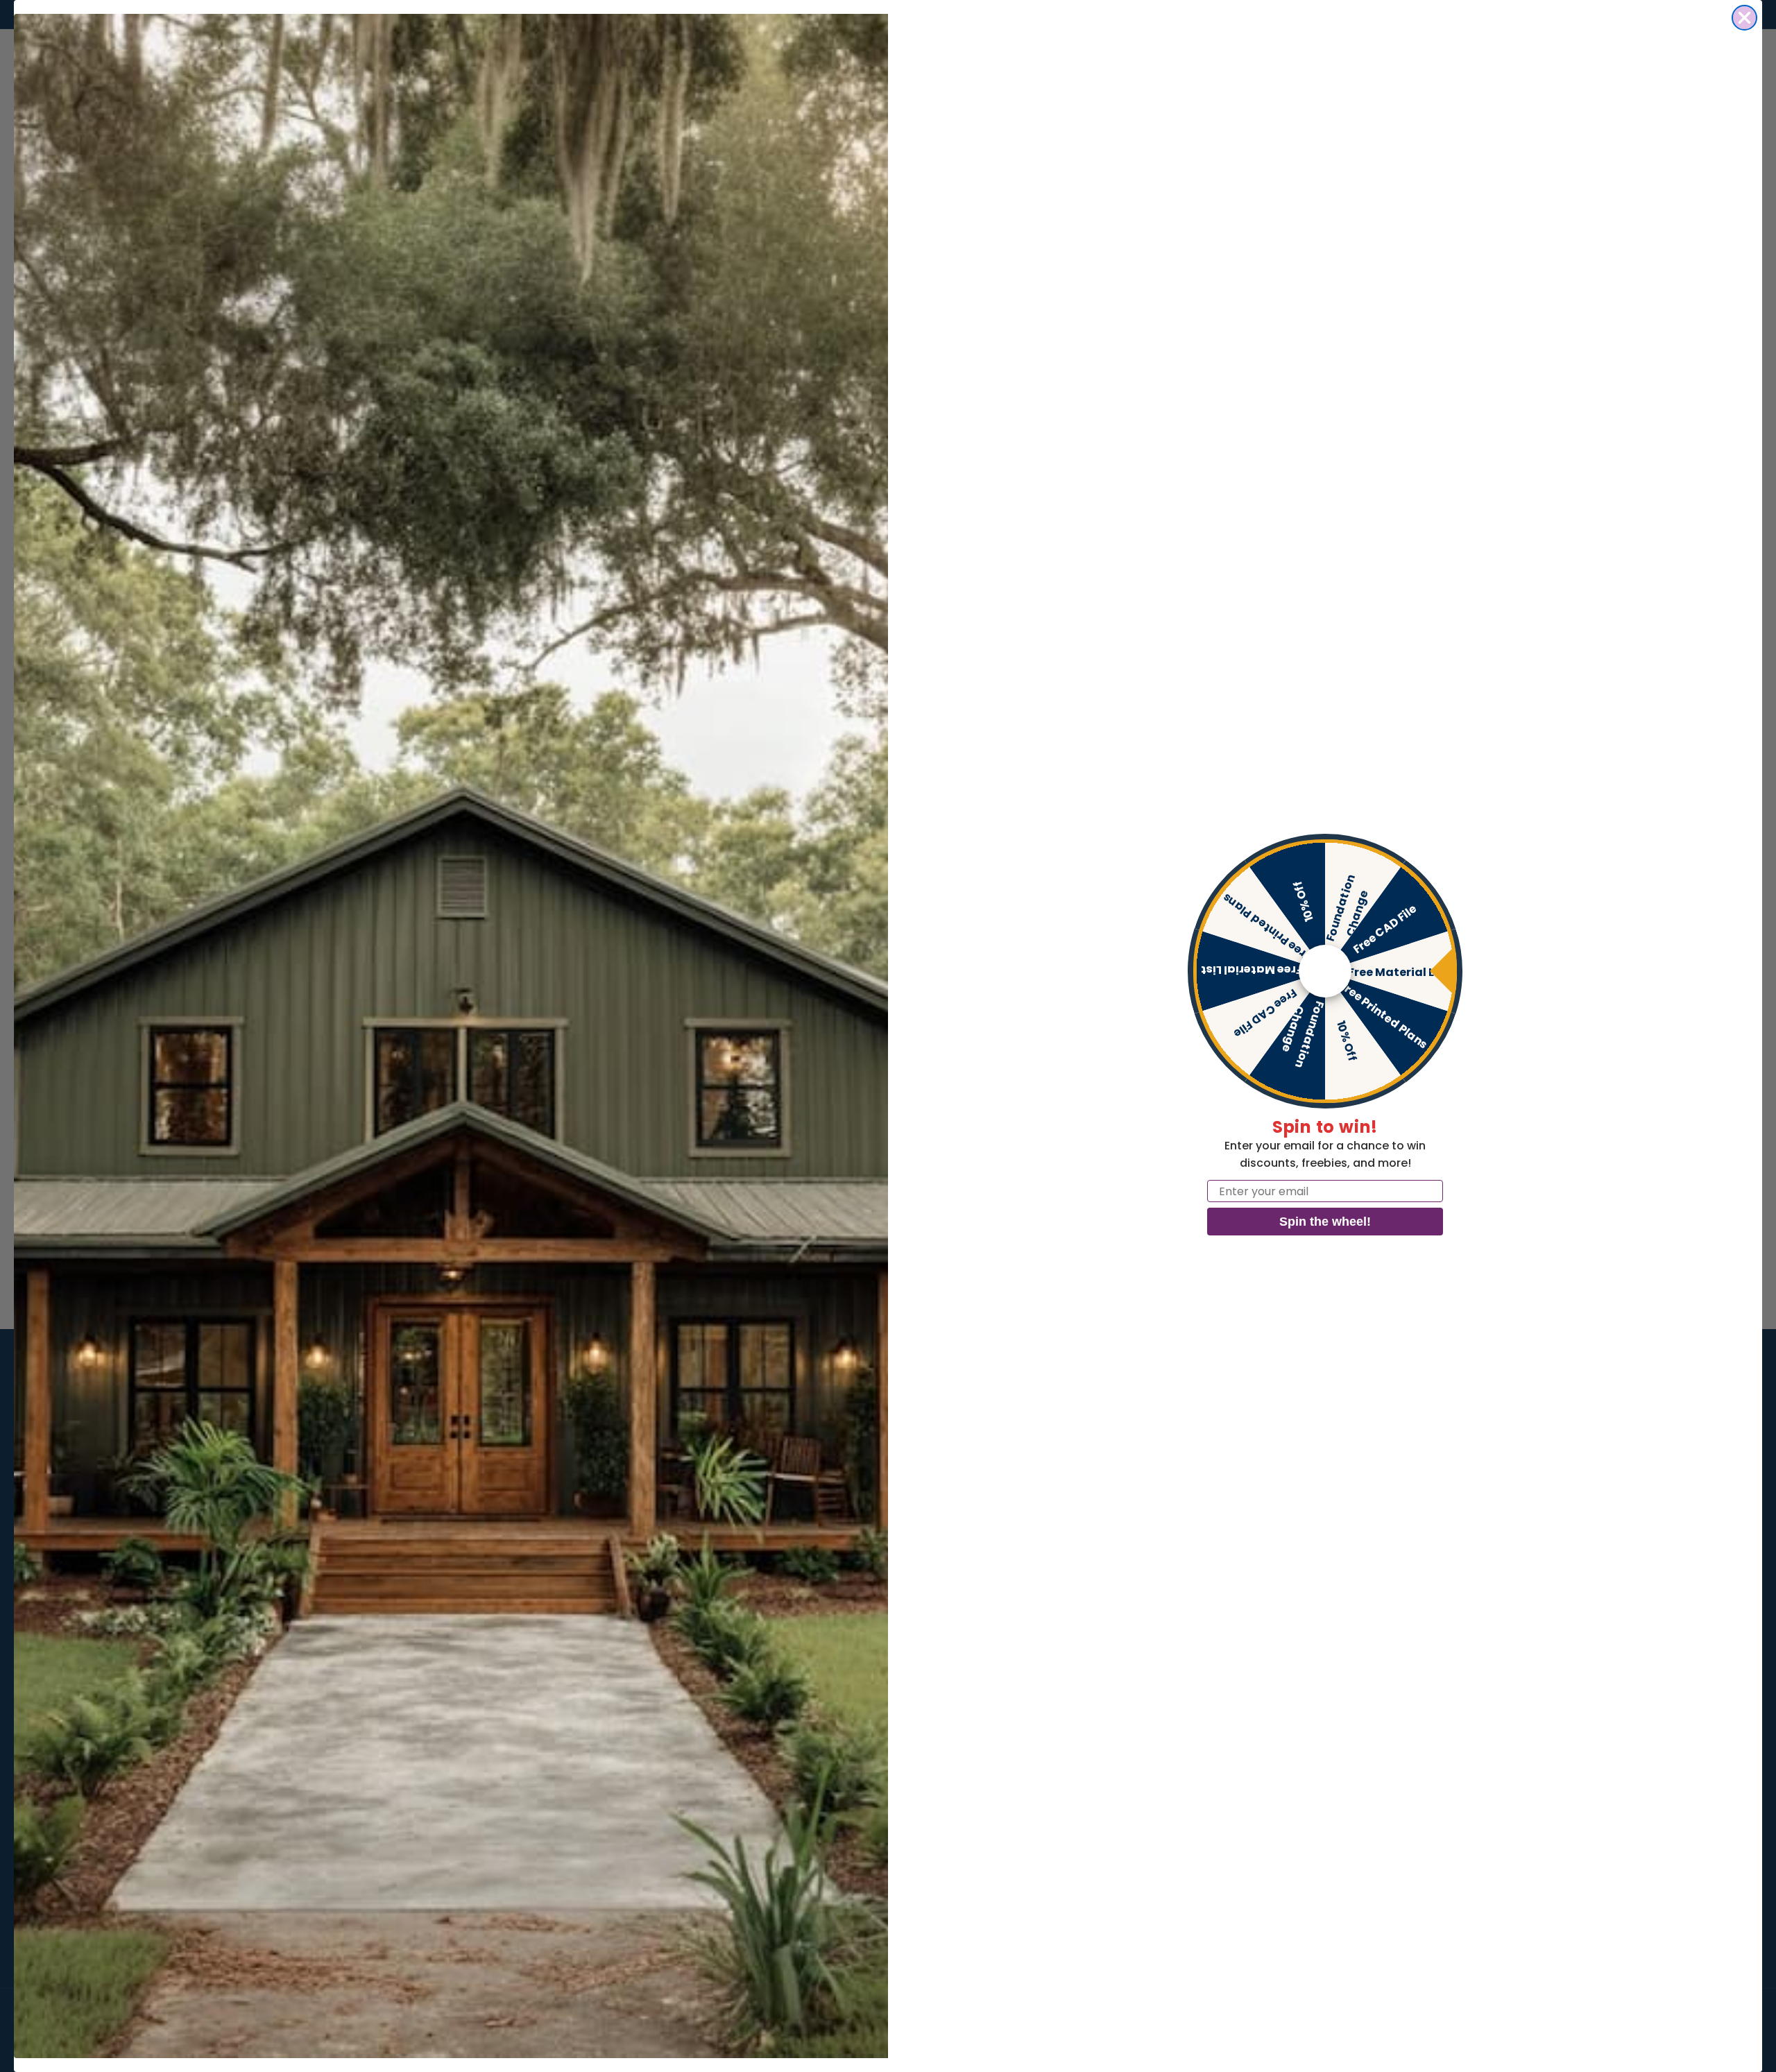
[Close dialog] (1744, 18)
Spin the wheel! (1325, 1222)
